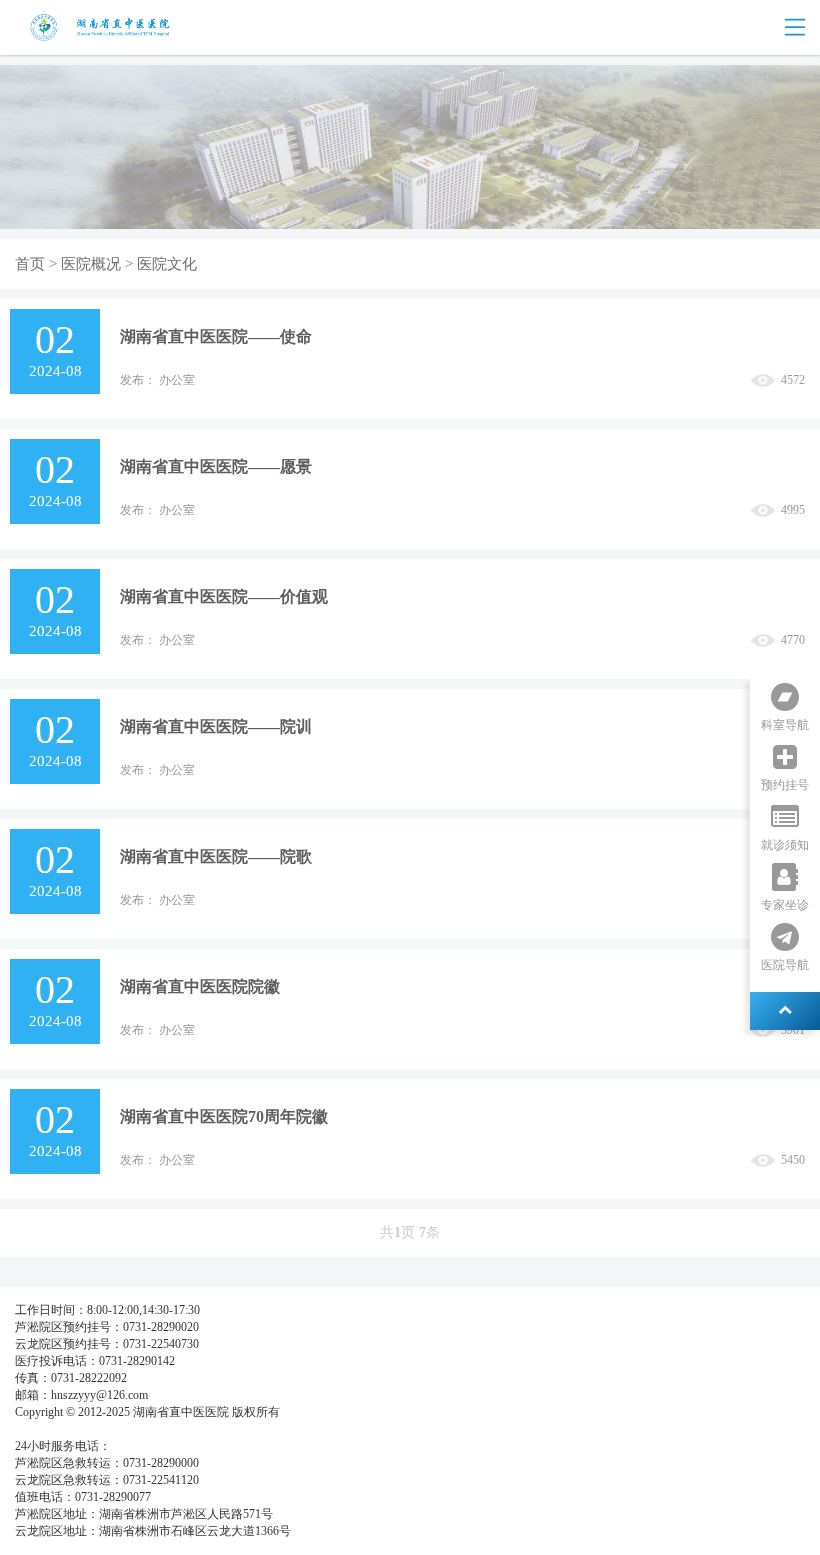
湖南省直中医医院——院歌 (216, 856)
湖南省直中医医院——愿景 (216, 466)
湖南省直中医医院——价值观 (224, 596)
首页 (30, 264)
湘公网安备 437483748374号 (197, 1429)
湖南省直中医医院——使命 (216, 336)
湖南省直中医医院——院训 (216, 726)
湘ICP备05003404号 (66, 1429)
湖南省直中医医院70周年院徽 (224, 1116)
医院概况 (91, 264)
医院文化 (167, 264)
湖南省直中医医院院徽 (200, 986)
